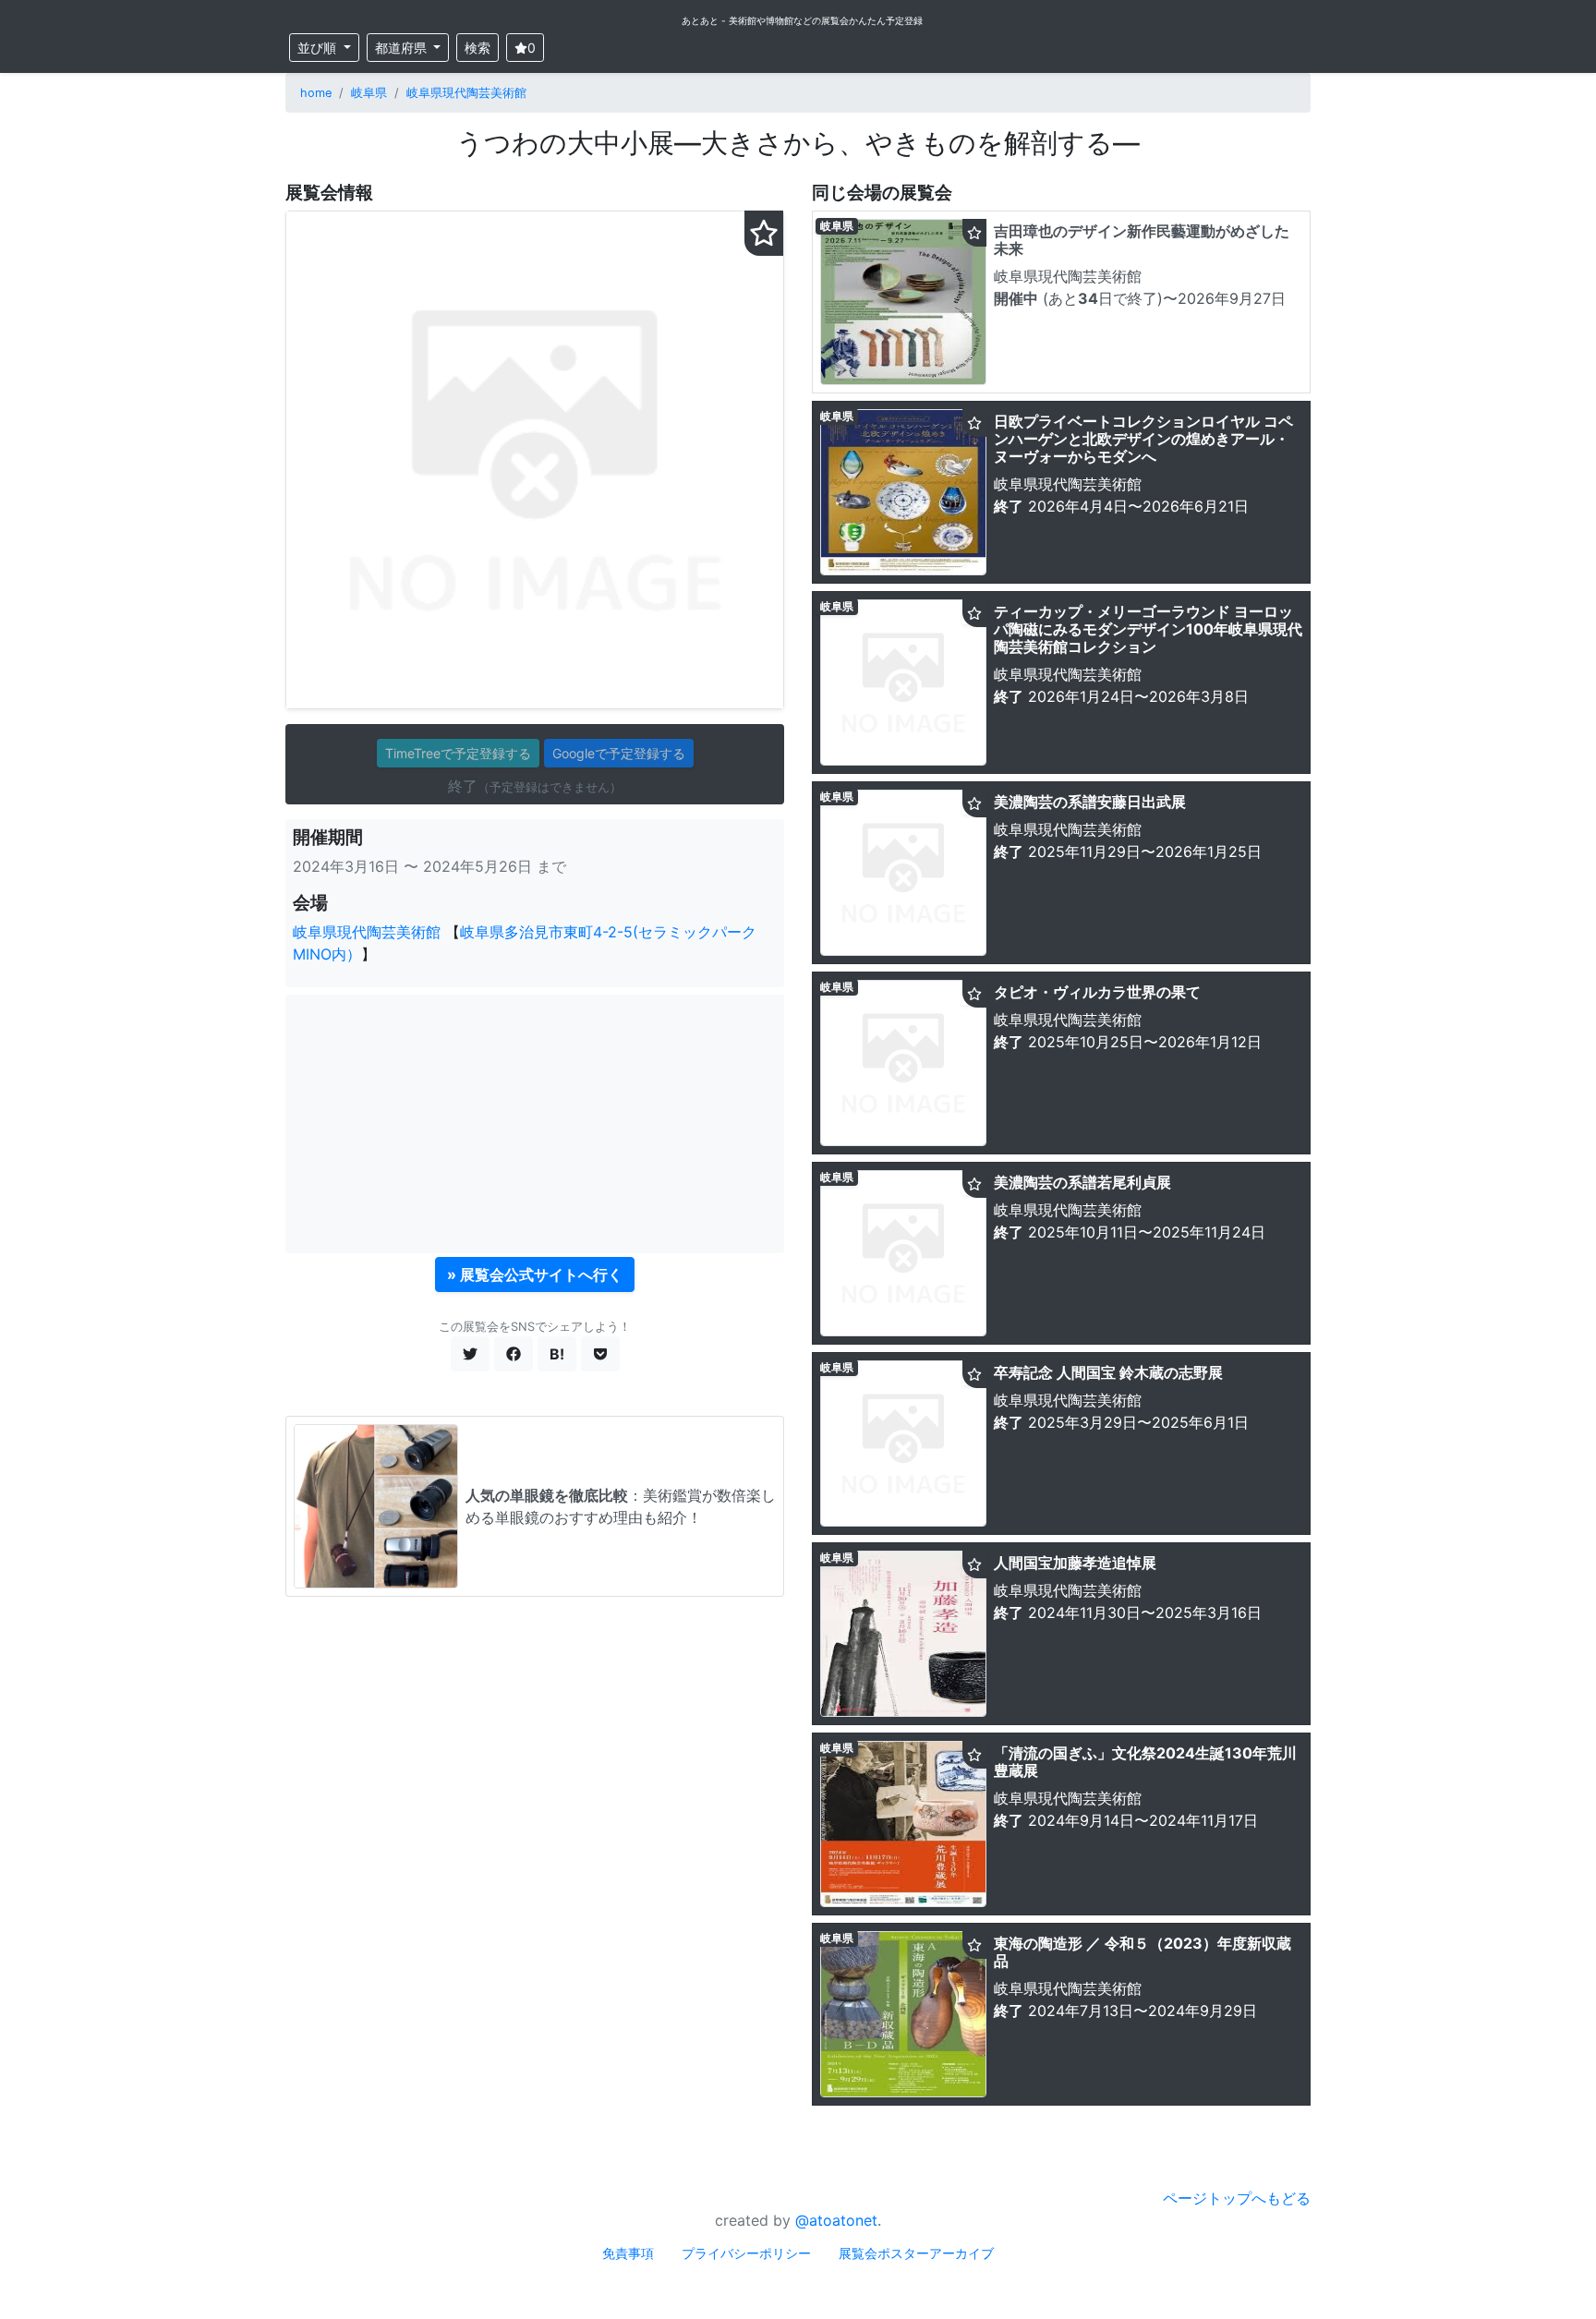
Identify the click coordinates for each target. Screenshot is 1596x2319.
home (316, 93)
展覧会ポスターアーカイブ (916, 2253)
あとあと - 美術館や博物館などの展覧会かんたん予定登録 (802, 20)
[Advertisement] (535, 1124)
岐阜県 (369, 93)
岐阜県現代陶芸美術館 (466, 93)
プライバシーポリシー (746, 2253)
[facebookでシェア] (514, 1354)
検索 (478, 48)
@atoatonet (836, 2220)
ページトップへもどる (1237, 2198)
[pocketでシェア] (600, 1354)
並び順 (319, 48)
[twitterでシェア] (470, 1354)
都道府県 (403, 48)
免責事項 (628, 2253)
